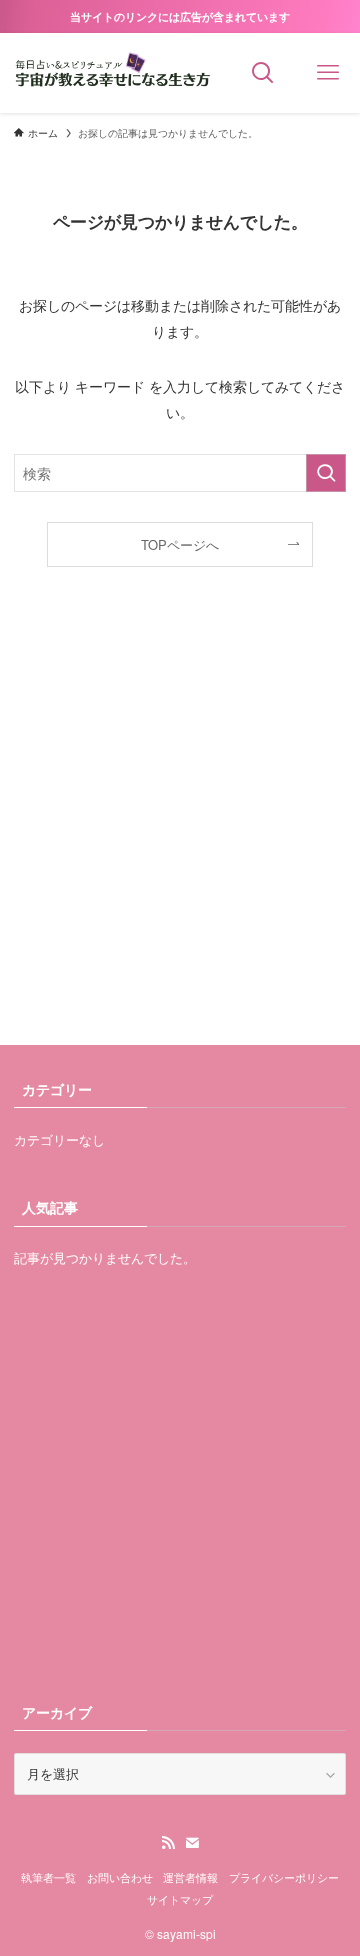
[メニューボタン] (327, 73)
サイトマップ (180, 1899)
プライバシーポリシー (284, 1877)
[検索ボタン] (262, 73)
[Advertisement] (180, 826)
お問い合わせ (120, 1877)
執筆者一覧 (48, 1877)
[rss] (168, 1843)
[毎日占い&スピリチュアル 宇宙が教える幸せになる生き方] (115, 73)
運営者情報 (190, 1877)
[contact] (192, 1843)
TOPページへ (180, 544)
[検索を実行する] (326, 473)
